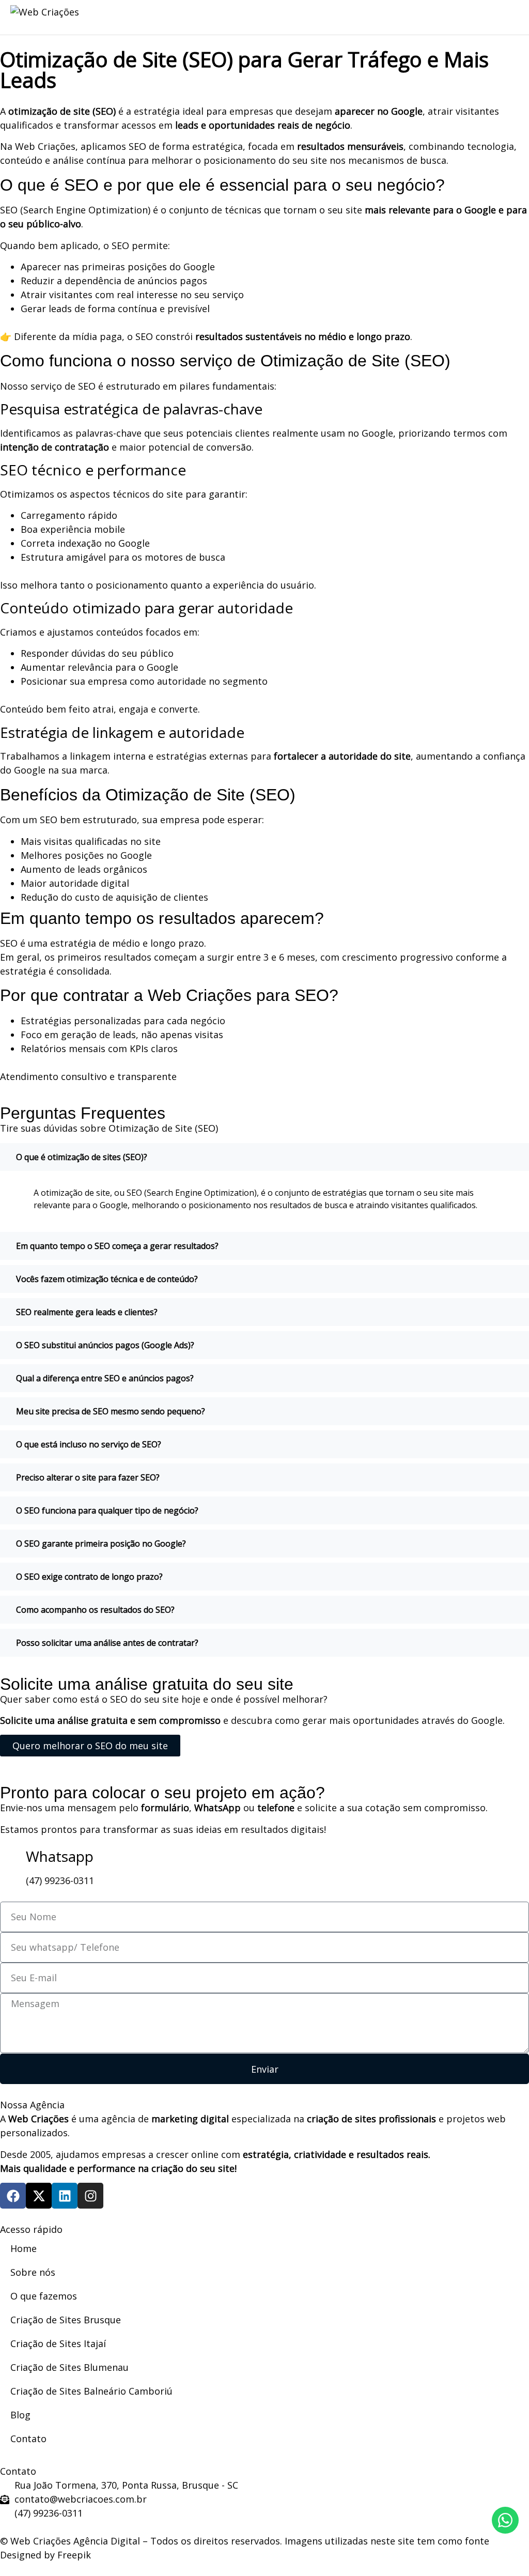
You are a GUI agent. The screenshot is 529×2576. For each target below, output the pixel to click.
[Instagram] (90, 2196)
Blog (20, 2415)
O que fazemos (44, 2296)
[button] (508, 16)
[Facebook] (13, 2196)
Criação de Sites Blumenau (69, 2367)
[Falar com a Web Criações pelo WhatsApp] (505, 2520)
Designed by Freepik (45, 2555)
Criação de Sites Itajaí (58, 2343)
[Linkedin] (65, 2196)
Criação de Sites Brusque (66, 2320)
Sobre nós (33, 2272)
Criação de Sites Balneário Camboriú (91, 2391)
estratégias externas (202, 756)
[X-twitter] (39, 2196)
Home (24, 2248)
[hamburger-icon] (428, 18)
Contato (28, 2439)
